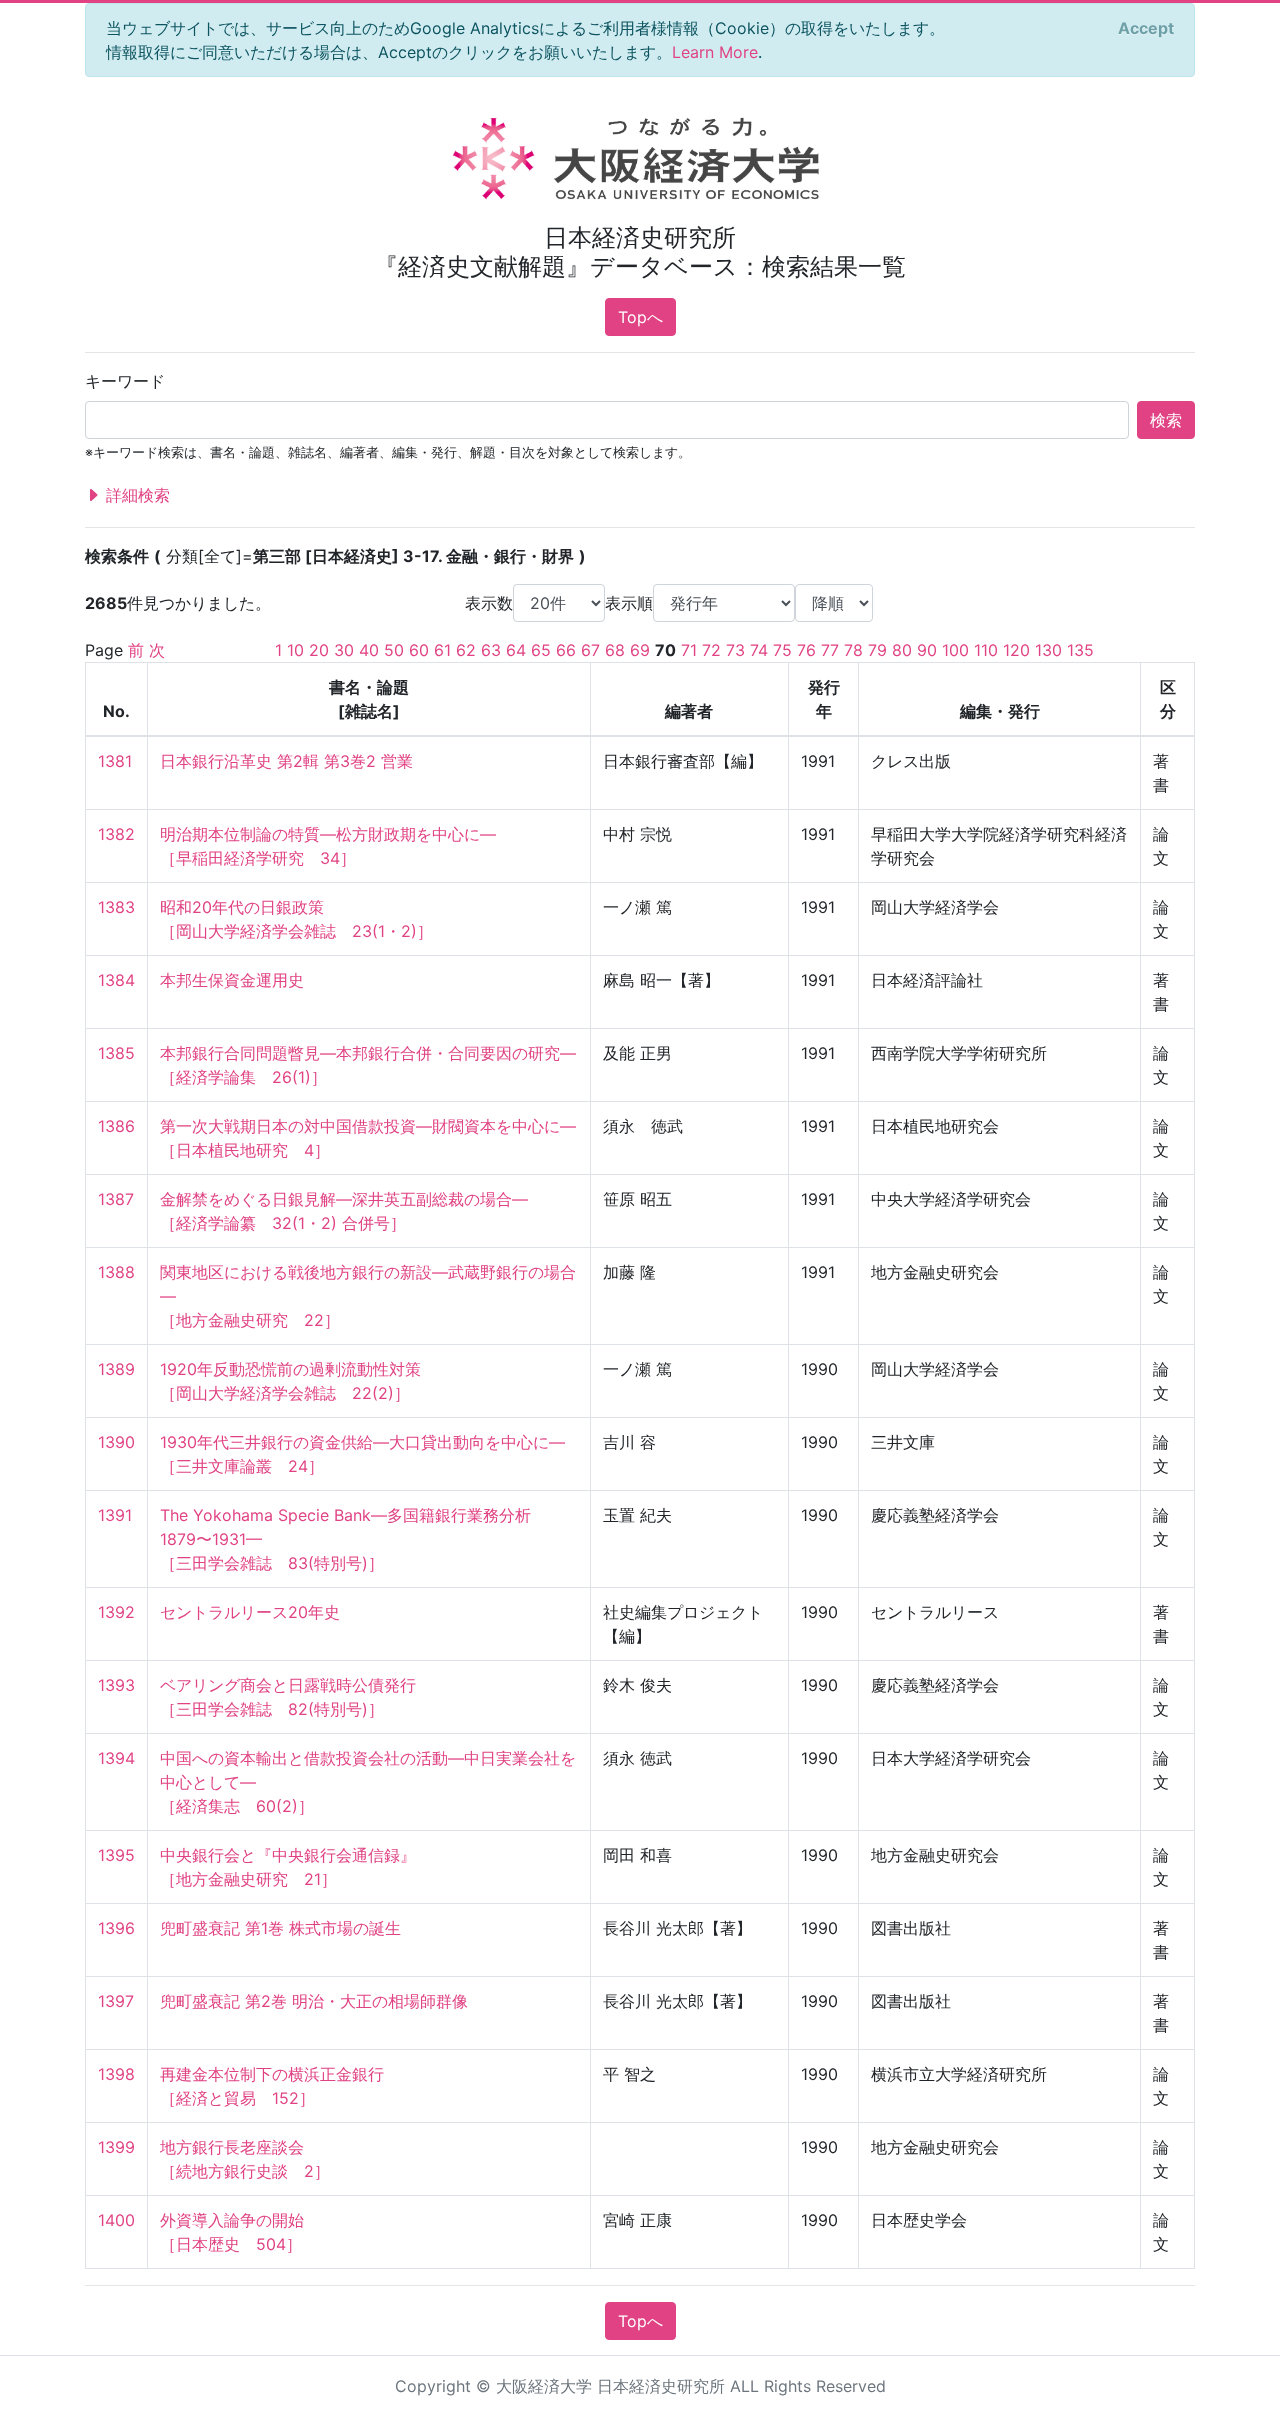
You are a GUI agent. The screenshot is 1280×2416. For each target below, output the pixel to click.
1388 (116, 1272)
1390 (116, 1442)
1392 (116, 1612)
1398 (116, 2074)
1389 (116, 1369)
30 (344, 650)
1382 (116, 834)
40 (369, 650)
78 (853, 650)
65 (541, 650)
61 (442, 650)
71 (689, 650)
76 (806, 650)
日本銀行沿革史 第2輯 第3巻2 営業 (286, 761)
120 (1016, 650)
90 (927, 650)
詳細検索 (135, 495)
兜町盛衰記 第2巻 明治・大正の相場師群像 (314, 2001)
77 (830, 650)
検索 (1166, 420)
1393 (116, 1685)
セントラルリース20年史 (250, 1612)
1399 (116, 2147)
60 (419, 650)
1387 (116, 1199)
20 (319, 650)
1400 (116, 2220)
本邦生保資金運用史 (232, 980)
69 (640, 650)
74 (759, 650)
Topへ (640, 317)
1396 (116, 1928)
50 (394, 650)
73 (735, 650)
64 (516, 650)
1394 (116, 1758)
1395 (116, 1855)
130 (1048, 650)
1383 (116, 907)
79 (877, 650)
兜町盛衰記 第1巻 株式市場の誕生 (280, 1928)
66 (566, 650)
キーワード (125, 381)
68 (615, 650)
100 (955, 650)
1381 (115, 761)
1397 (116, 2001)
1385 (116, 1053)
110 (986, 650)
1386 (116, 1126)
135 (1080, 650)
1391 (115, 1515)
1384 (116, 980)
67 (590, 650)
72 (711, 650)
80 (902, 650)
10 (295, 650)
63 (491, 650)
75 (782, 650)
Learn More (715, 52)
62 (466, 650)
